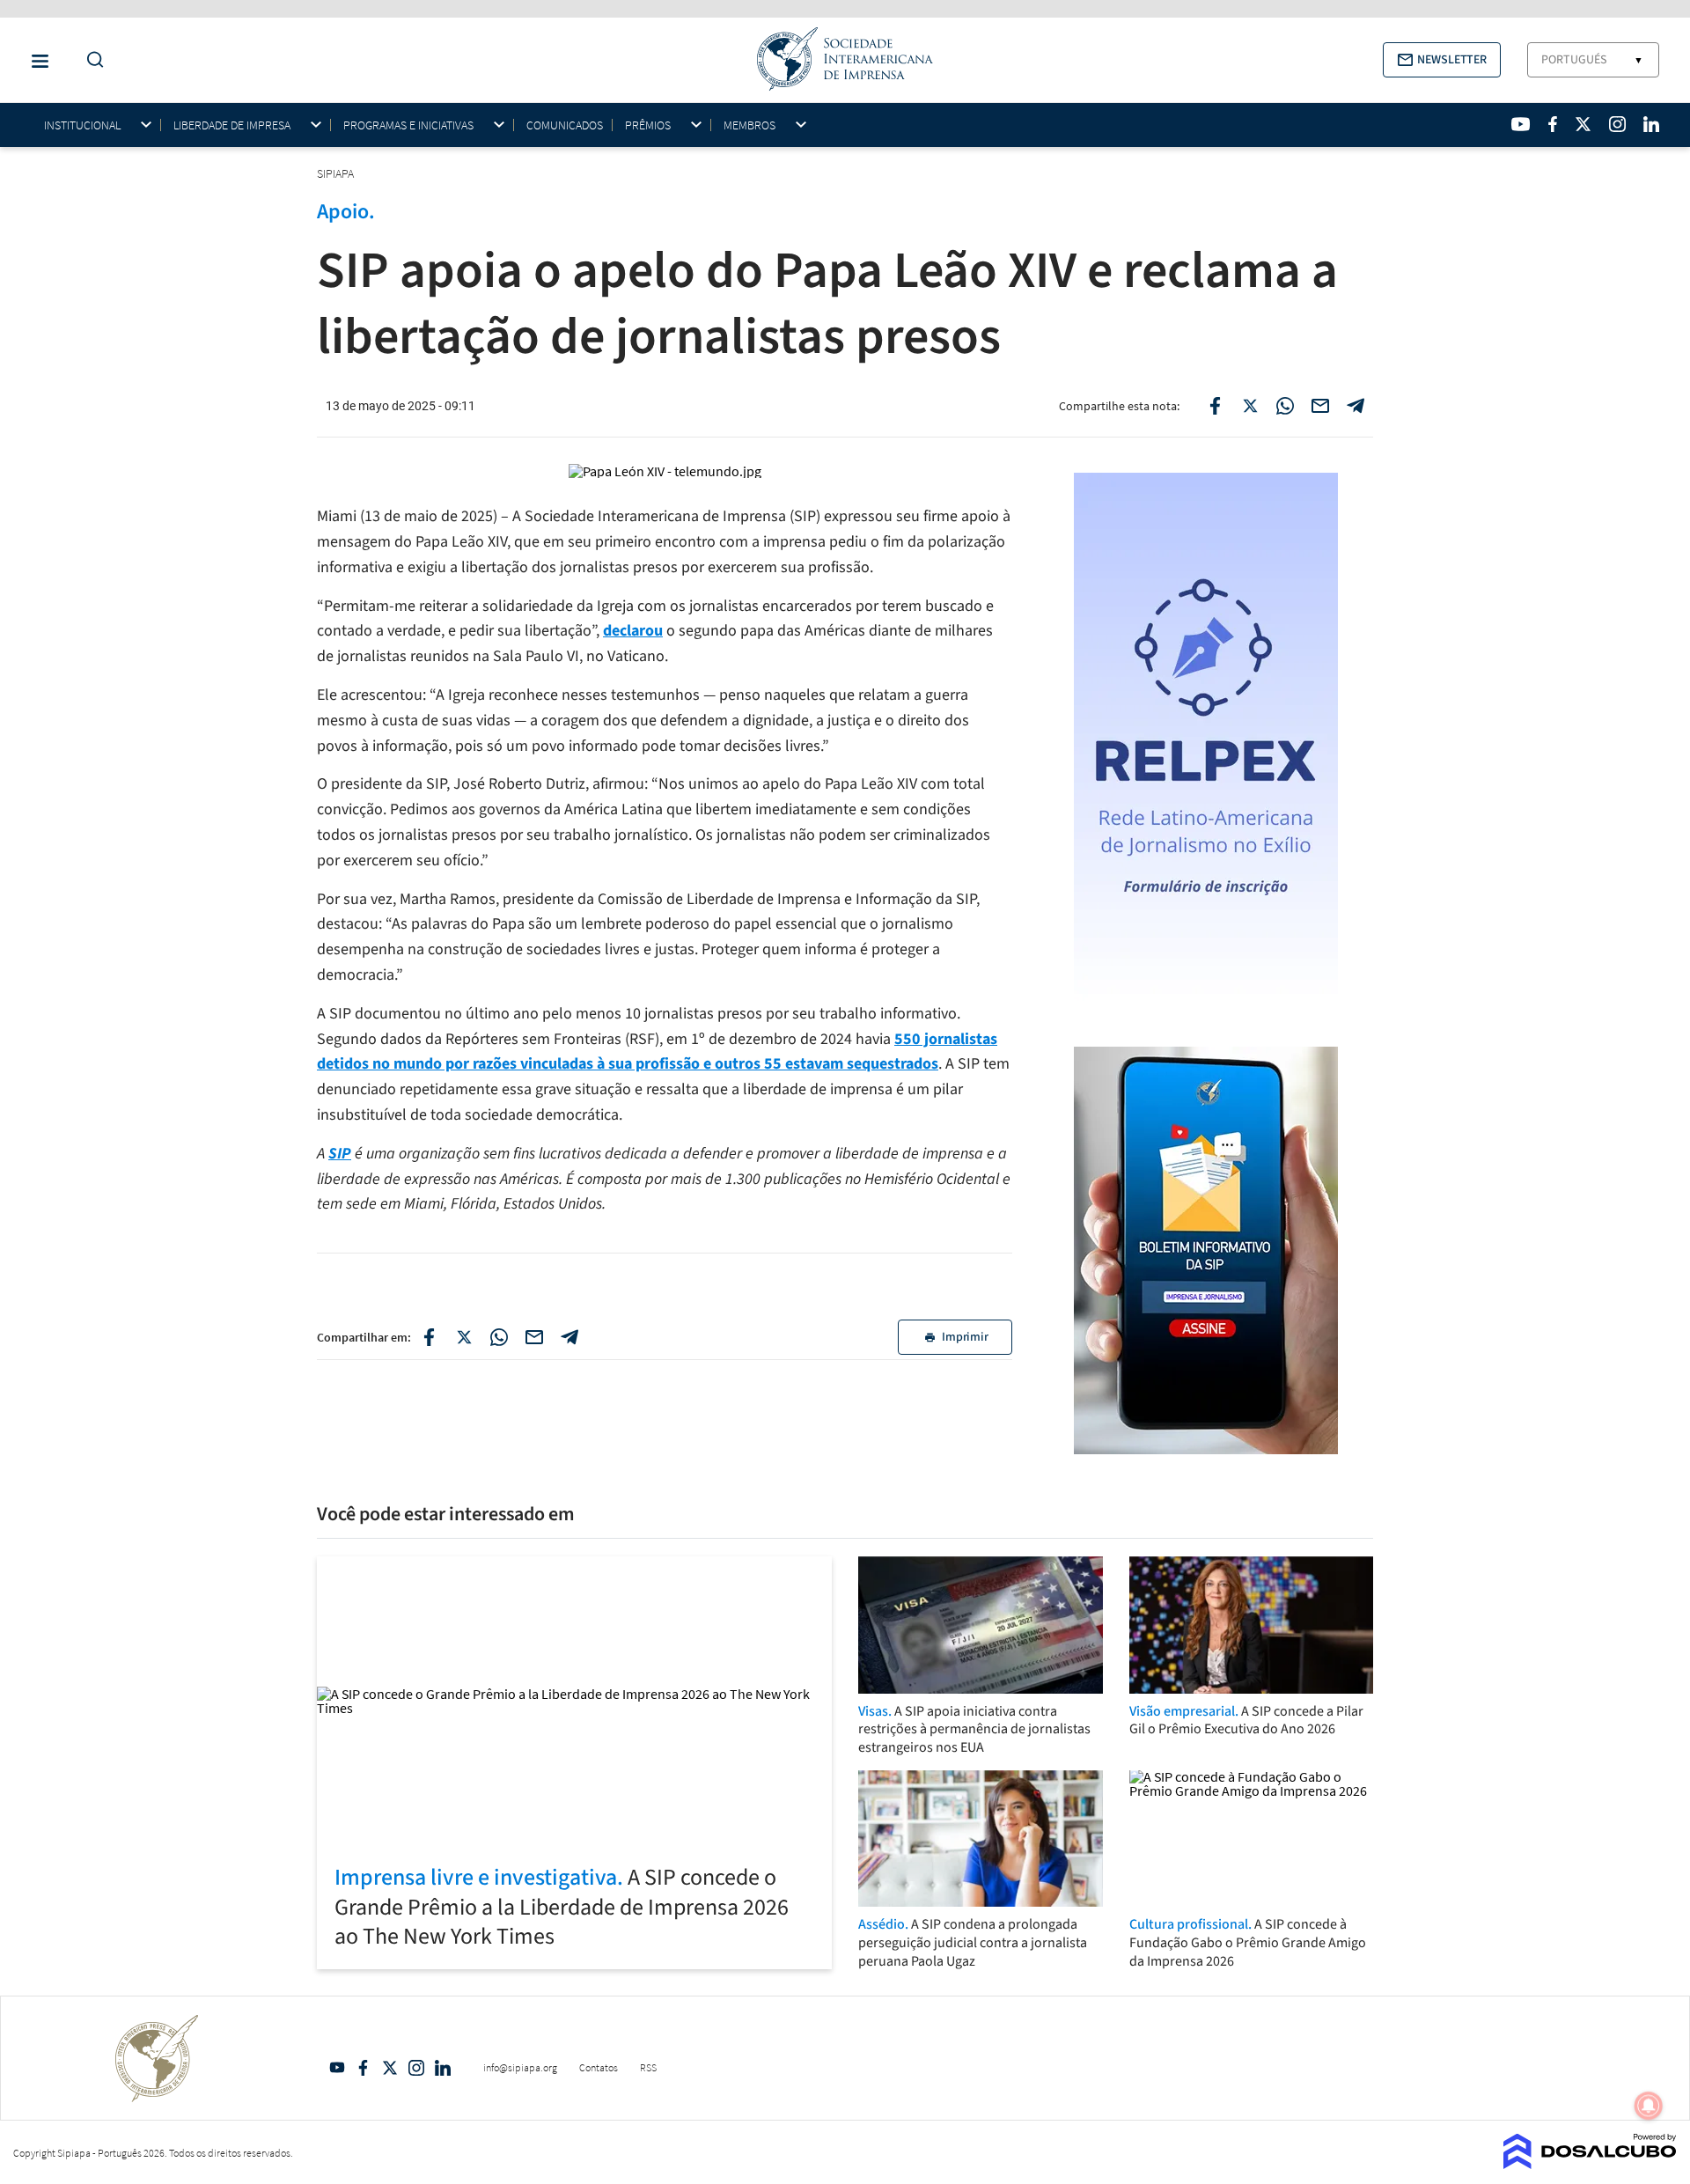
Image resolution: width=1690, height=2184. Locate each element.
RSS (648, 2067)
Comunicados (565, 125)
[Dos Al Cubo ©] (1590, 2164)
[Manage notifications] (1649, 2106)
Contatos (599, 2067)
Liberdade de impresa (232, 125)
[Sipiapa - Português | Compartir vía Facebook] (429, 1337)
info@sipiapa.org (520, 2067)
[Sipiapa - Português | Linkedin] (1651, 124)
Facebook (364, 2068)
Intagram (416, 2068)
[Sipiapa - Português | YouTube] (1521, 124)
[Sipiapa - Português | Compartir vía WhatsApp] (499, 1337)
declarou (633, 631)
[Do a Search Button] (91, 60)
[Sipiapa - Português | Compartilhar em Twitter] (1250, 406)
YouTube (337, 2068)
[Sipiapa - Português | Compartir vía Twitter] (464, 1337)
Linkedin (443, 2068)
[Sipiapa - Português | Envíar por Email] (1320, 406)
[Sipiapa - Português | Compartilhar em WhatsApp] (1285, 406)
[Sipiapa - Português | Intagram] (1617, 124)
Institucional (82, 125)
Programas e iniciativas (408, 125)
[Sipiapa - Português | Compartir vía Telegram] (569, 1337)
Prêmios (648, 125)
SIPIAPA (337, 173)
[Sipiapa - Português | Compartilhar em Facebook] (1215, 406)
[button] (1442, 60)
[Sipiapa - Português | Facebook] (1553, 124)
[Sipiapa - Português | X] (1583, 124)
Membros (749, 125)
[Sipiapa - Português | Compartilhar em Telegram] (1356, 406)
